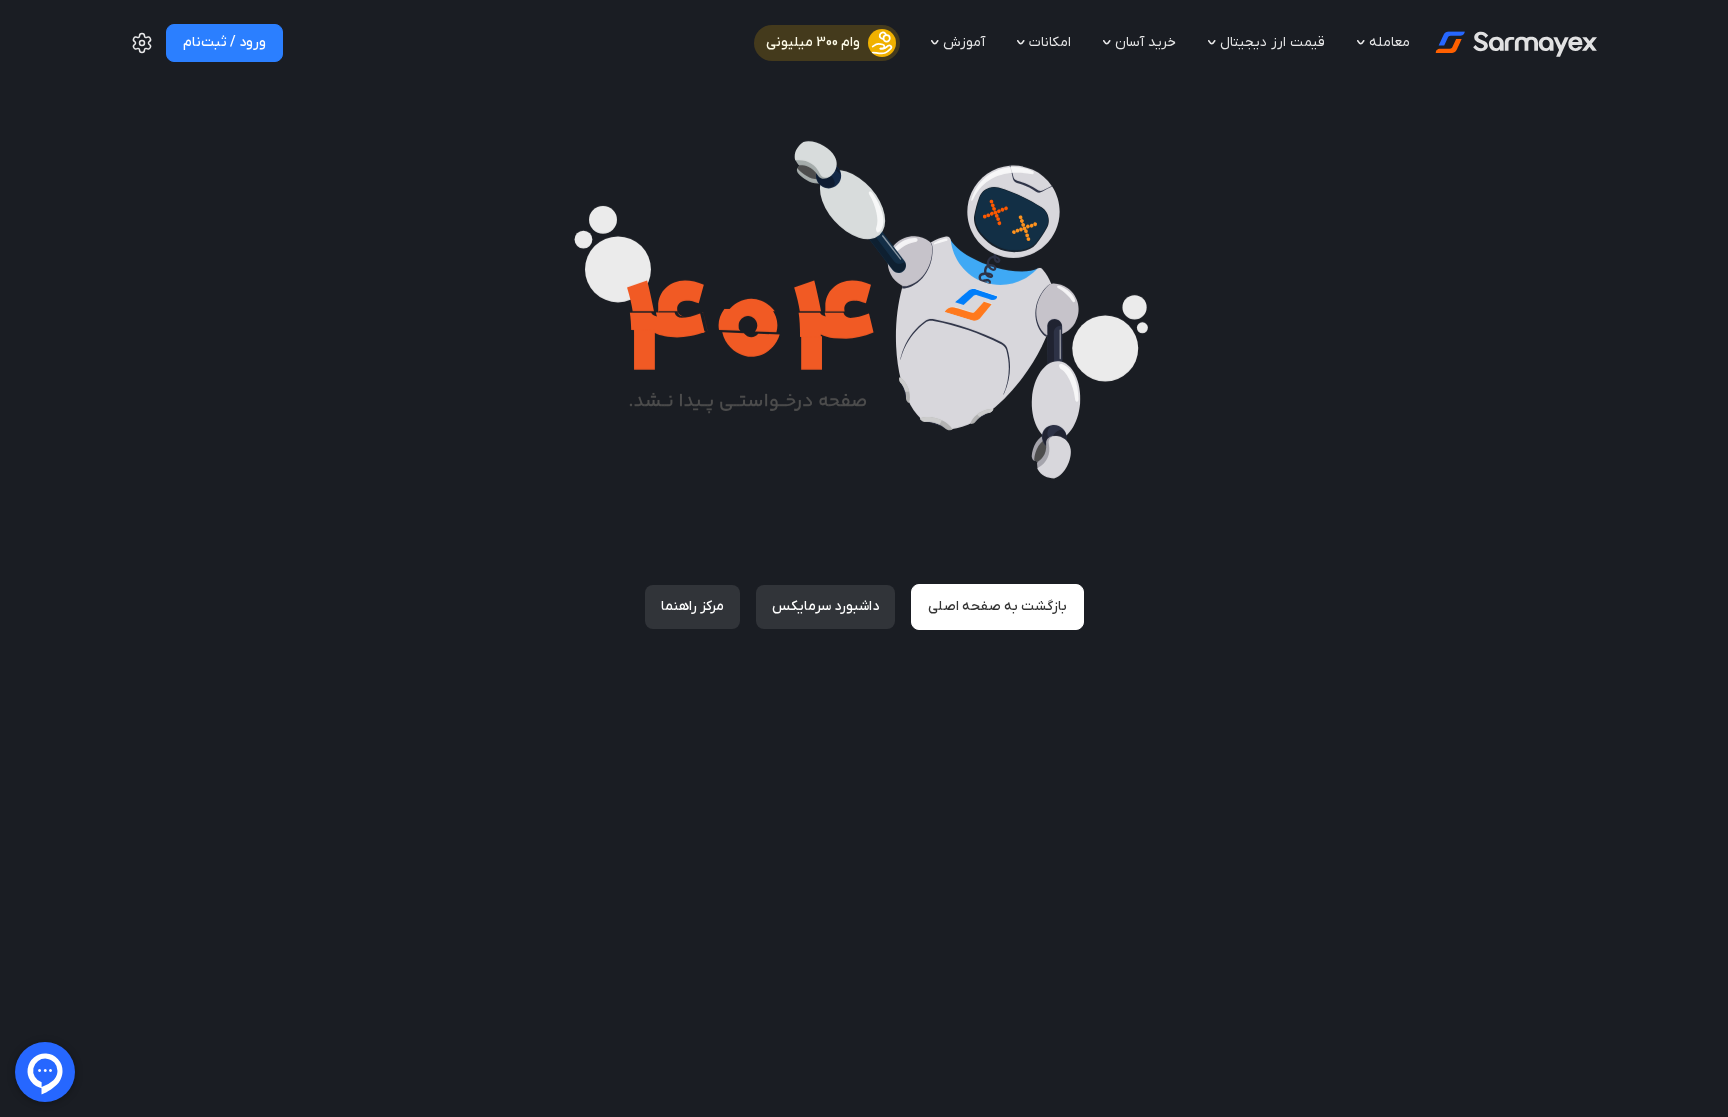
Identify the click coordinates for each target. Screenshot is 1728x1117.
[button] (142, 51)
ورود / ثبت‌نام (224, 42)
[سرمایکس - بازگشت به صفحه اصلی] (1514, 43)
